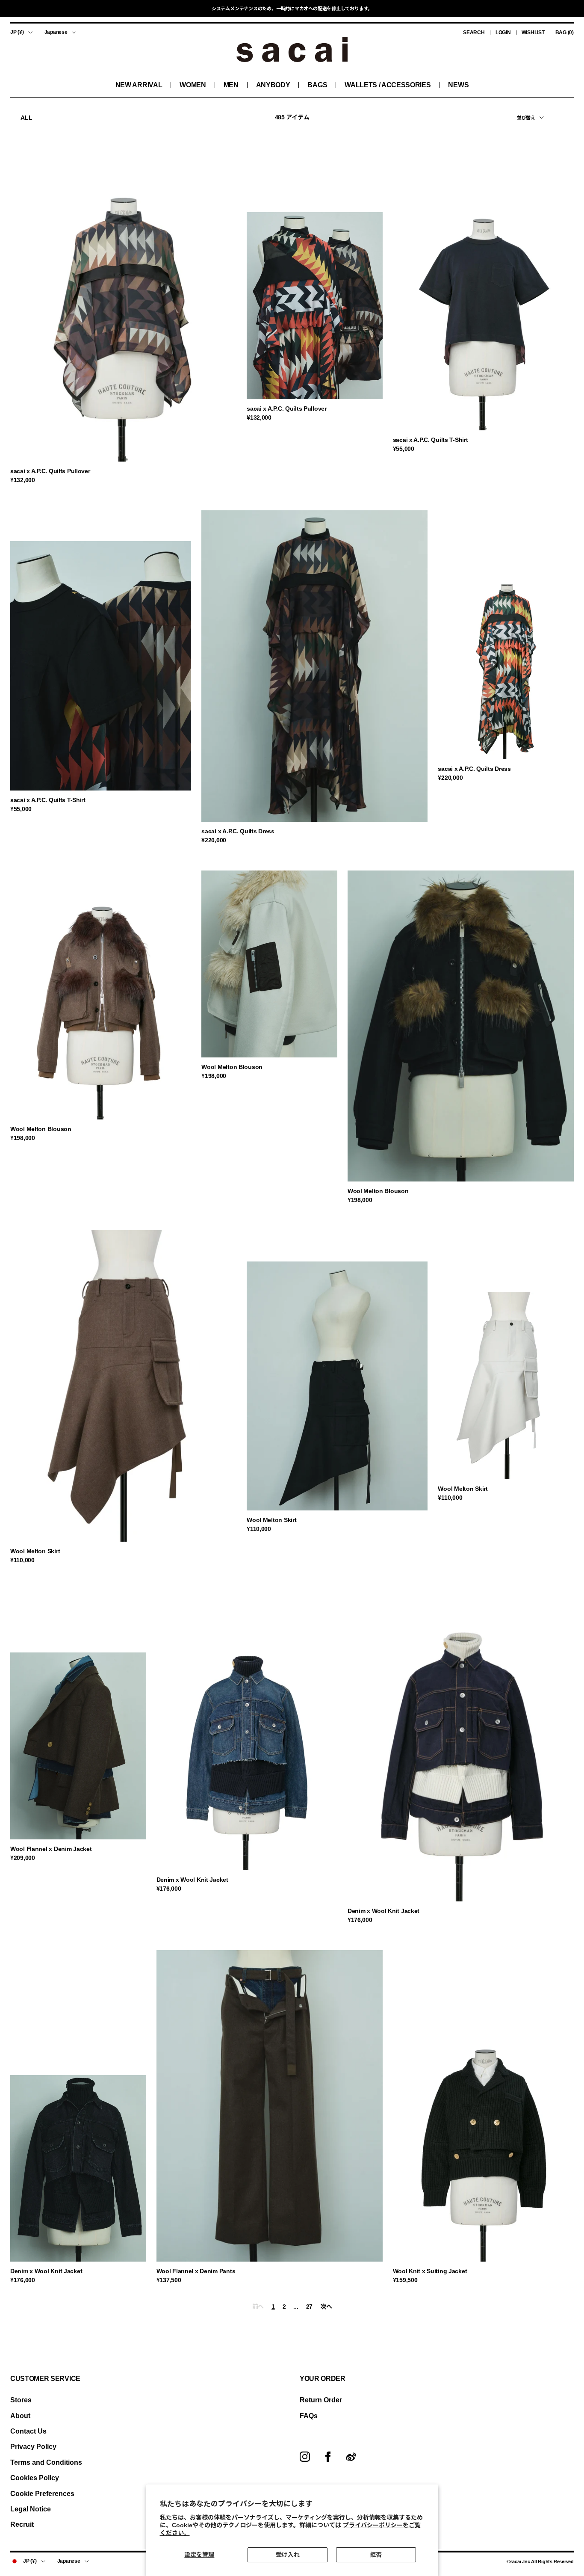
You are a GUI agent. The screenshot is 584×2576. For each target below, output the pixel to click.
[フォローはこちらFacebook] (328, 2457)
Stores (21, 2400)
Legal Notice (31, 2509)
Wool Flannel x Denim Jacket (51, 1849)
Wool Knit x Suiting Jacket (430, 2271)
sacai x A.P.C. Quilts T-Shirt (431, 440)
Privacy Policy (33, 2447)
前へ (258, 2307)
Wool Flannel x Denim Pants (196, 2271)
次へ (326, 2307)
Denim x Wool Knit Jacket (192, 1880)
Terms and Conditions (46, 2462)
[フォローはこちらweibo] (351, 2457)
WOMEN (193, 85)
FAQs (309, 2416)
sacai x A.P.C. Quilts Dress (238, 831)
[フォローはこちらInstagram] (305, 2457)
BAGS (317, 85)
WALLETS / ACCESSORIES (388, 85)
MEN (231, 85)
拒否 (376, 2555)
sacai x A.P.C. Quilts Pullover (50, 471)
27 (309, 2307)
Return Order (321, 2400)
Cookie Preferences (42, 2494)
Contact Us (28, 2431)
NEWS (458, 85)
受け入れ (288, 2555)
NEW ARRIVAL (139, 85)
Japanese (56, 32)
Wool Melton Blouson (41, 1129)
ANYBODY (273, 85)
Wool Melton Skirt (35, 1551)
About (20, 2416)
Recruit (22, 2524)
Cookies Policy (35, 2478)
